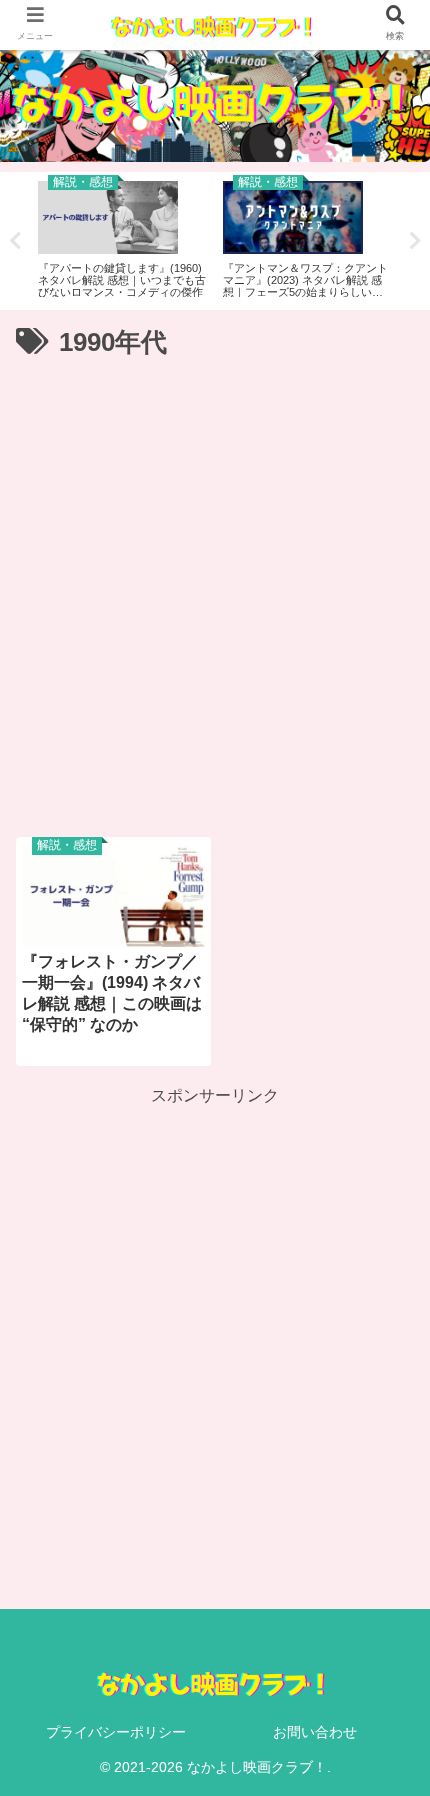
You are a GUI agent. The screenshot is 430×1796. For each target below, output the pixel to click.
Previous (15, 241)
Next (415, 241)
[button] (384, 1644)
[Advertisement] (215, 590)
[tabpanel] (122, 237)
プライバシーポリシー (116, 1732)
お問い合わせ (315, 1732)
